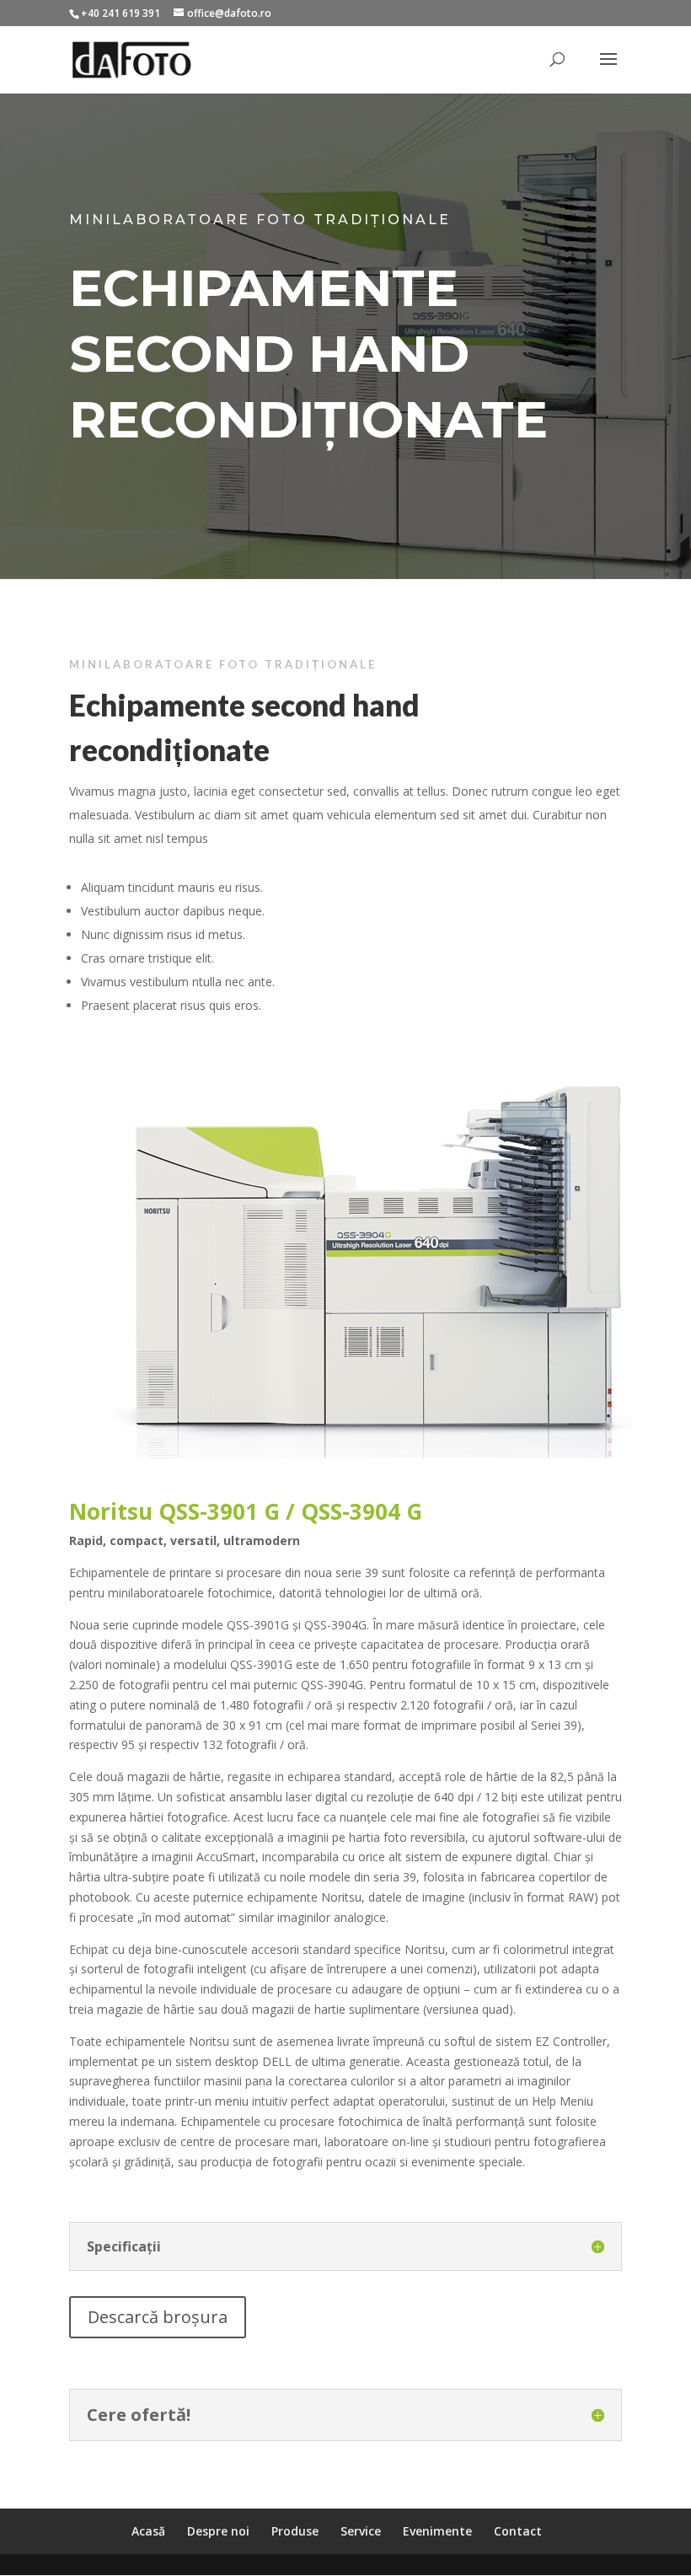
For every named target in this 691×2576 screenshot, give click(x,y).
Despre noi (218, 2531)
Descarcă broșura (158, 2317)
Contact (518, 2531)
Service (361, 2531)
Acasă (148, 2531)
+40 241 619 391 (121, 13)
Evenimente (437, 2531)
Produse (295, 2531)
